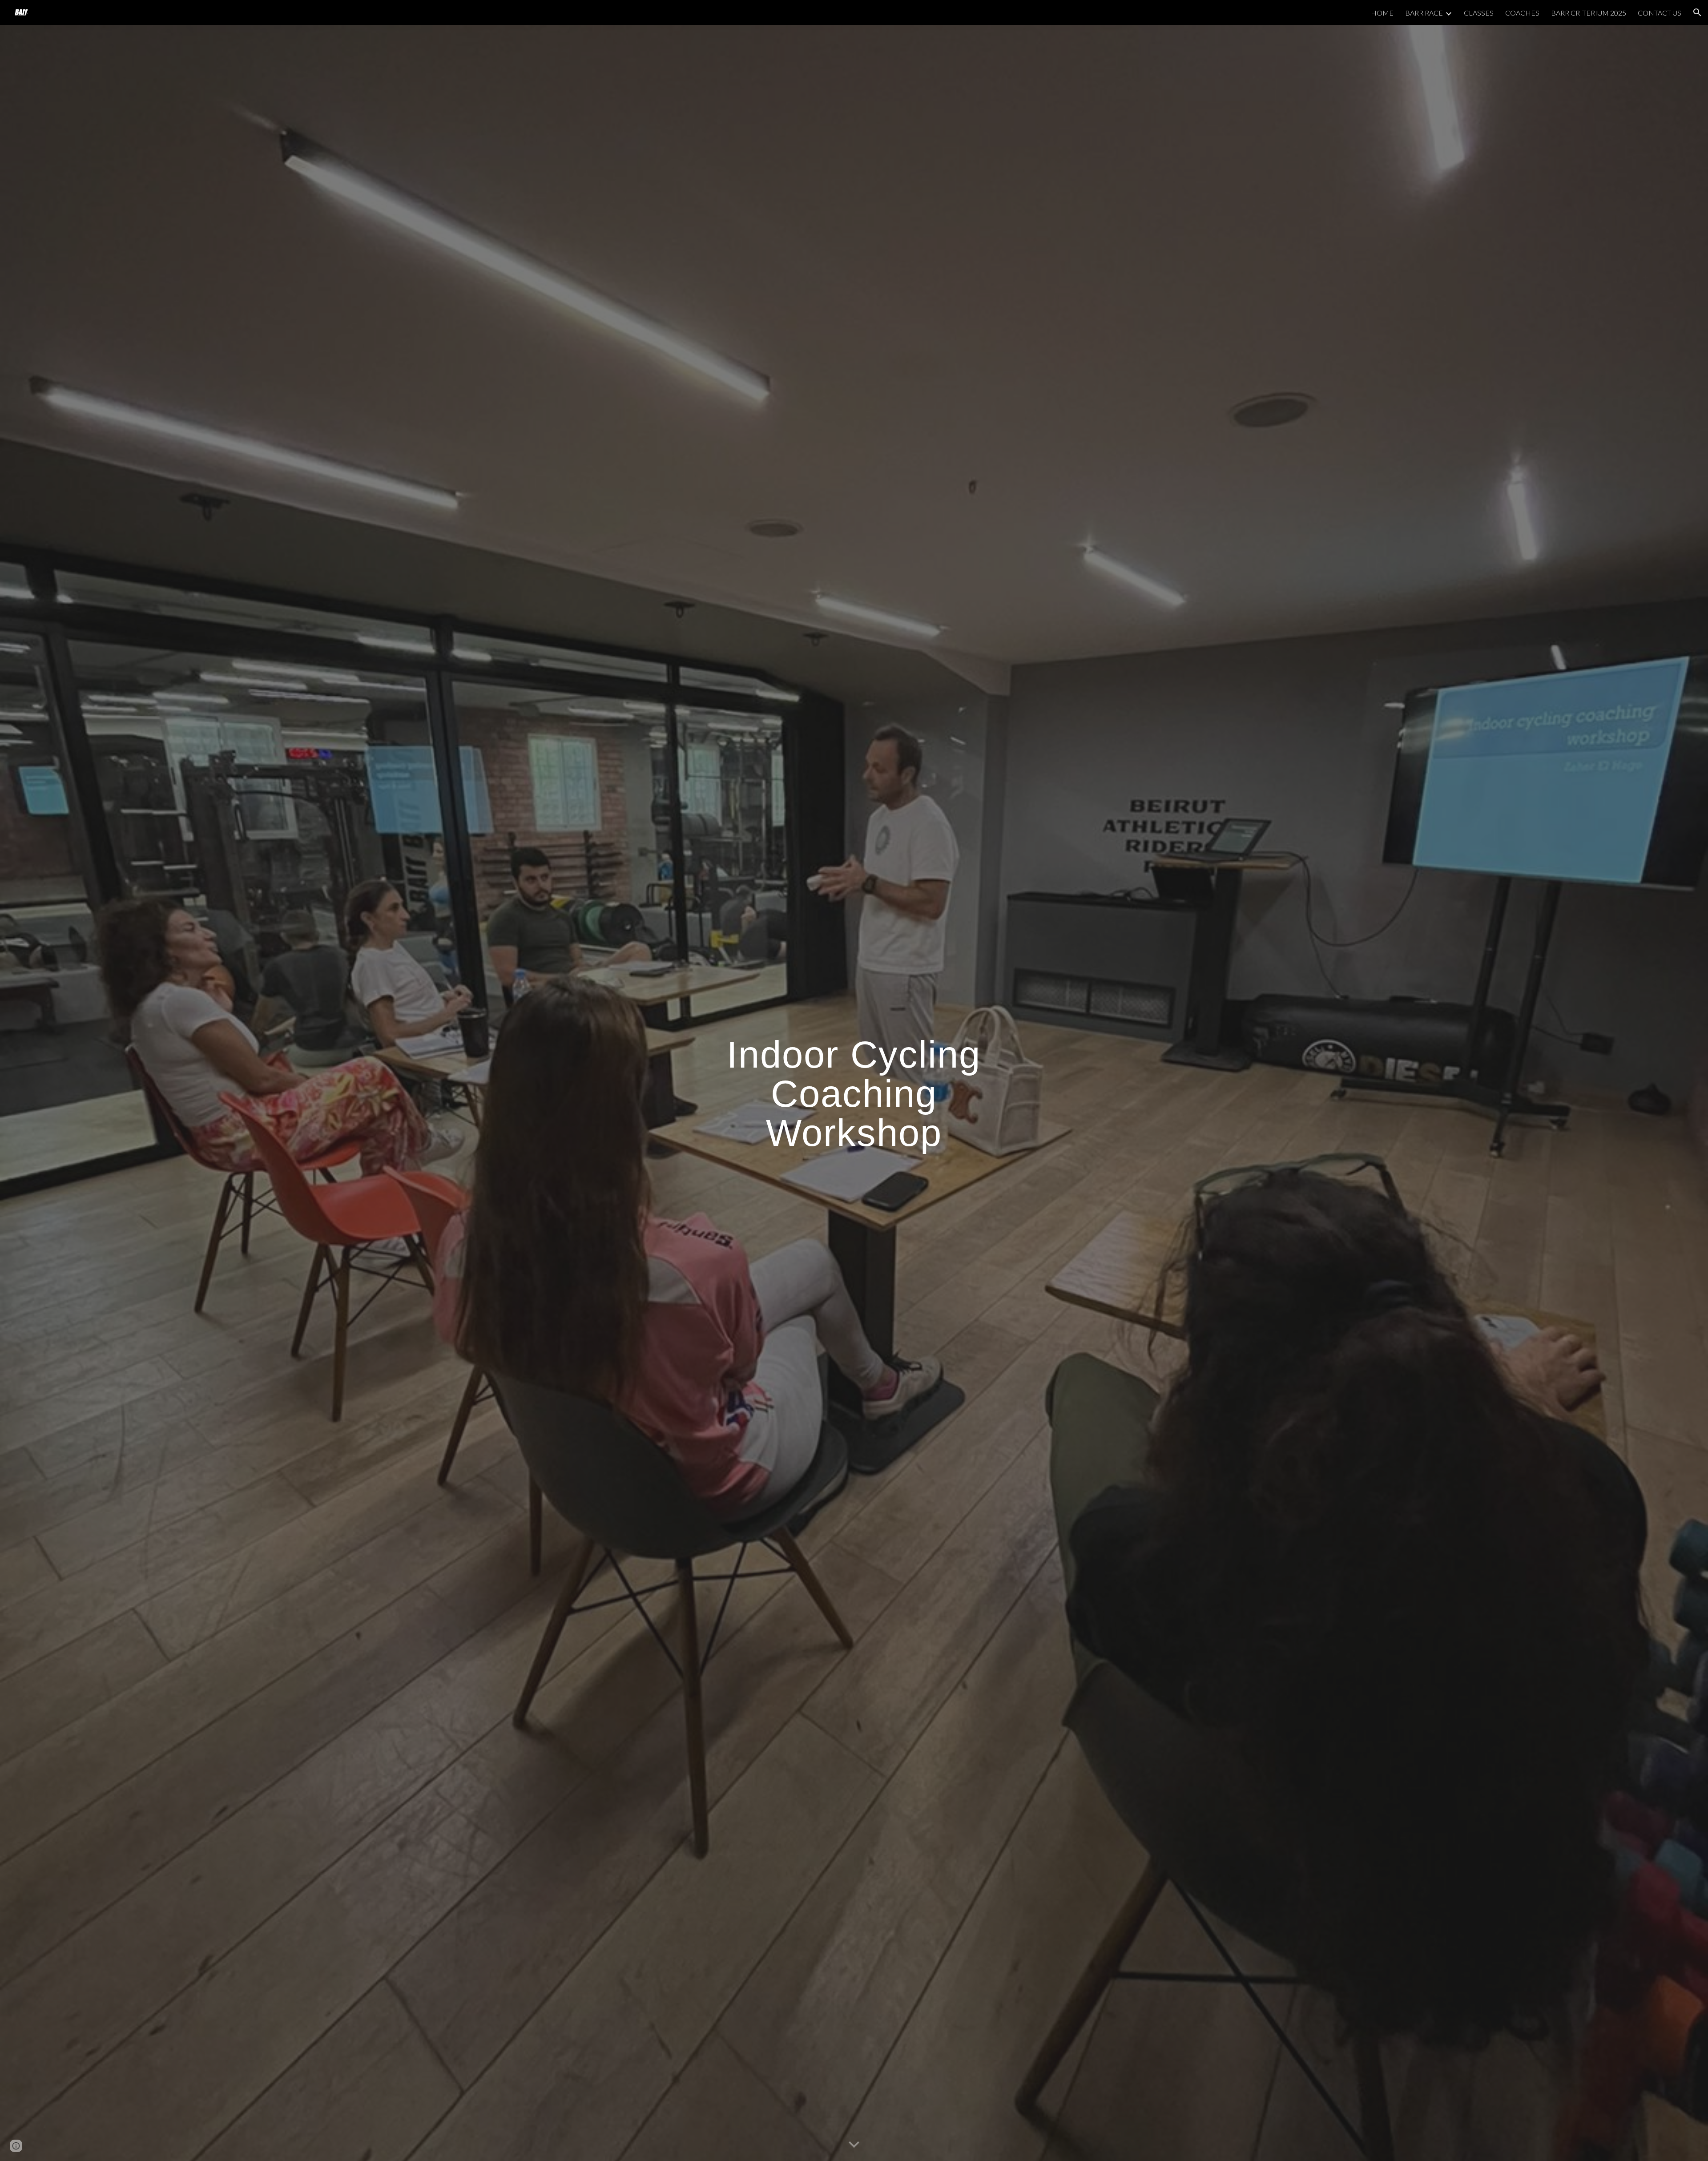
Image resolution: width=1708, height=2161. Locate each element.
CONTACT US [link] (1660, 13)
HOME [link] (1382, 13)
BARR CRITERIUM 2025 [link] (1589, 13)
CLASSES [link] (1479, 13)
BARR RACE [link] (1424, 13)
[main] (854, 1093)
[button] (1697, 12)
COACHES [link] (1522, 13)
